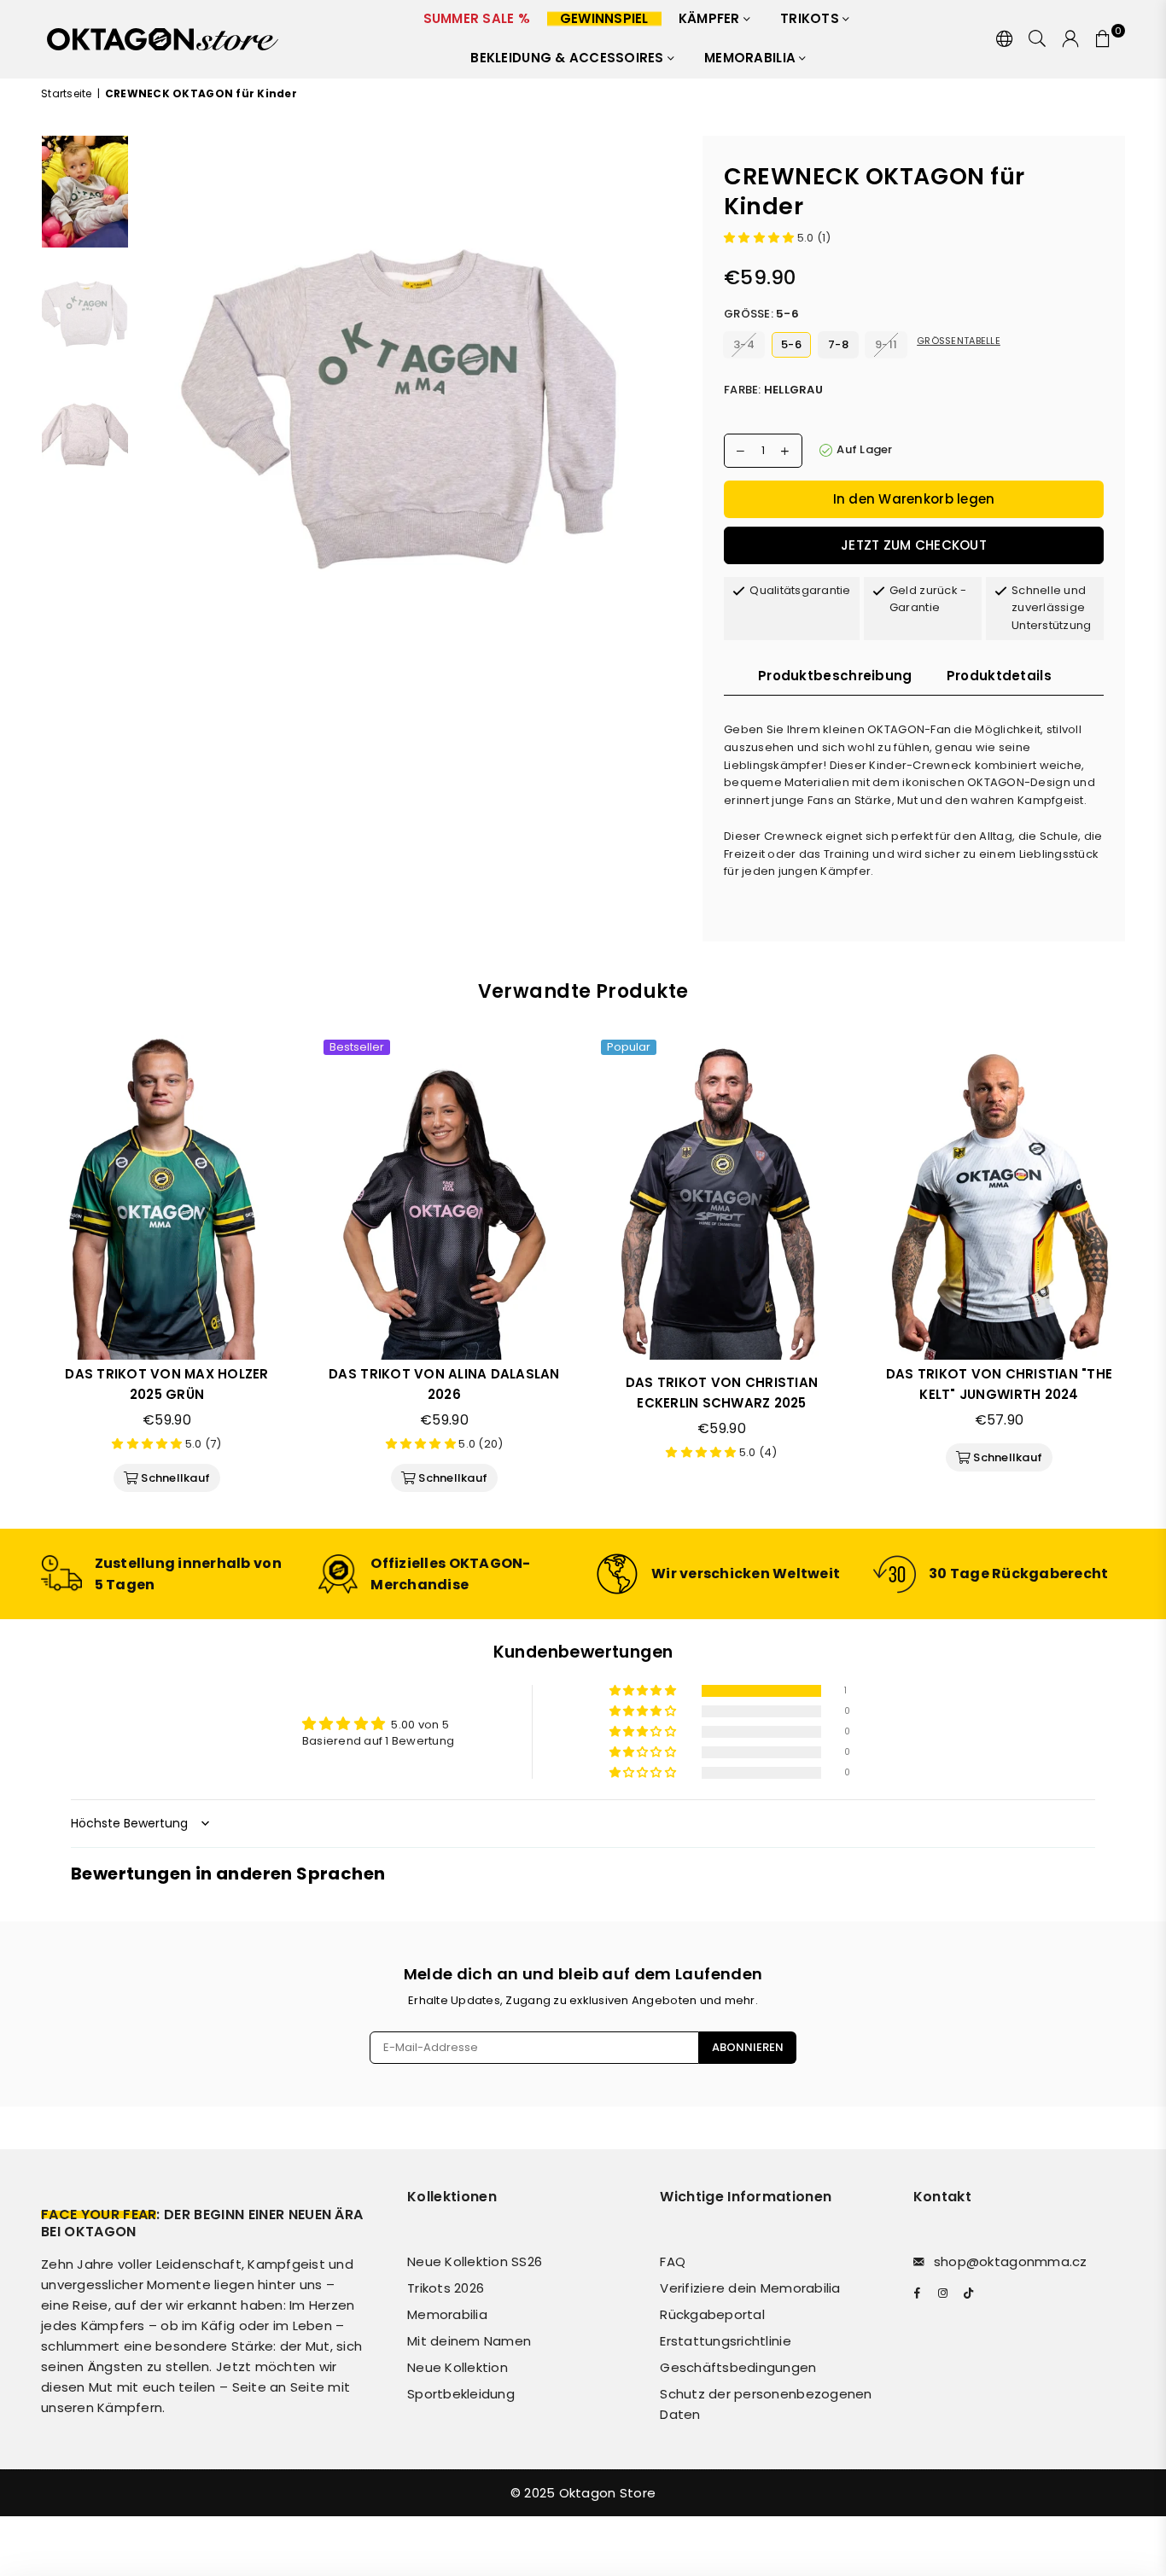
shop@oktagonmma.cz (1011, 2261)
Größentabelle (959, 341)
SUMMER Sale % (477, 18)
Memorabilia (752, 58)
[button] (761, 238)
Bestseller (357, 1047)
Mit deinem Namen (469, 2341)
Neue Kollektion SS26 (475, 2261)
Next (666, 408)
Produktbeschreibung (835, 676)
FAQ (673, 2261)
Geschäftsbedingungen (738, 2367)
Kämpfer (711, 18)
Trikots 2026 (446, 2288)
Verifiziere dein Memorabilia (750, 2288)
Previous (152, 408)
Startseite (67, 93)
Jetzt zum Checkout (914, 545)
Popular (629, 1047)
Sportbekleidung (461, 2394)
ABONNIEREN (748, 2047)
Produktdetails (999, 676)
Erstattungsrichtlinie (725, 2341)
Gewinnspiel (604, 18)
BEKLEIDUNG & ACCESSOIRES (569, 58)
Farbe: (773, 390)
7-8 (838, 344)
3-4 (744, 344)
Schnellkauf (174, 1475)
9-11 (886, 344)
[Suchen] (1037, 39)
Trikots (811, 18)
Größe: (761, 314)
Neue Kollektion (458, 2367)
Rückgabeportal (712, 2314)
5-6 (791, 344)
